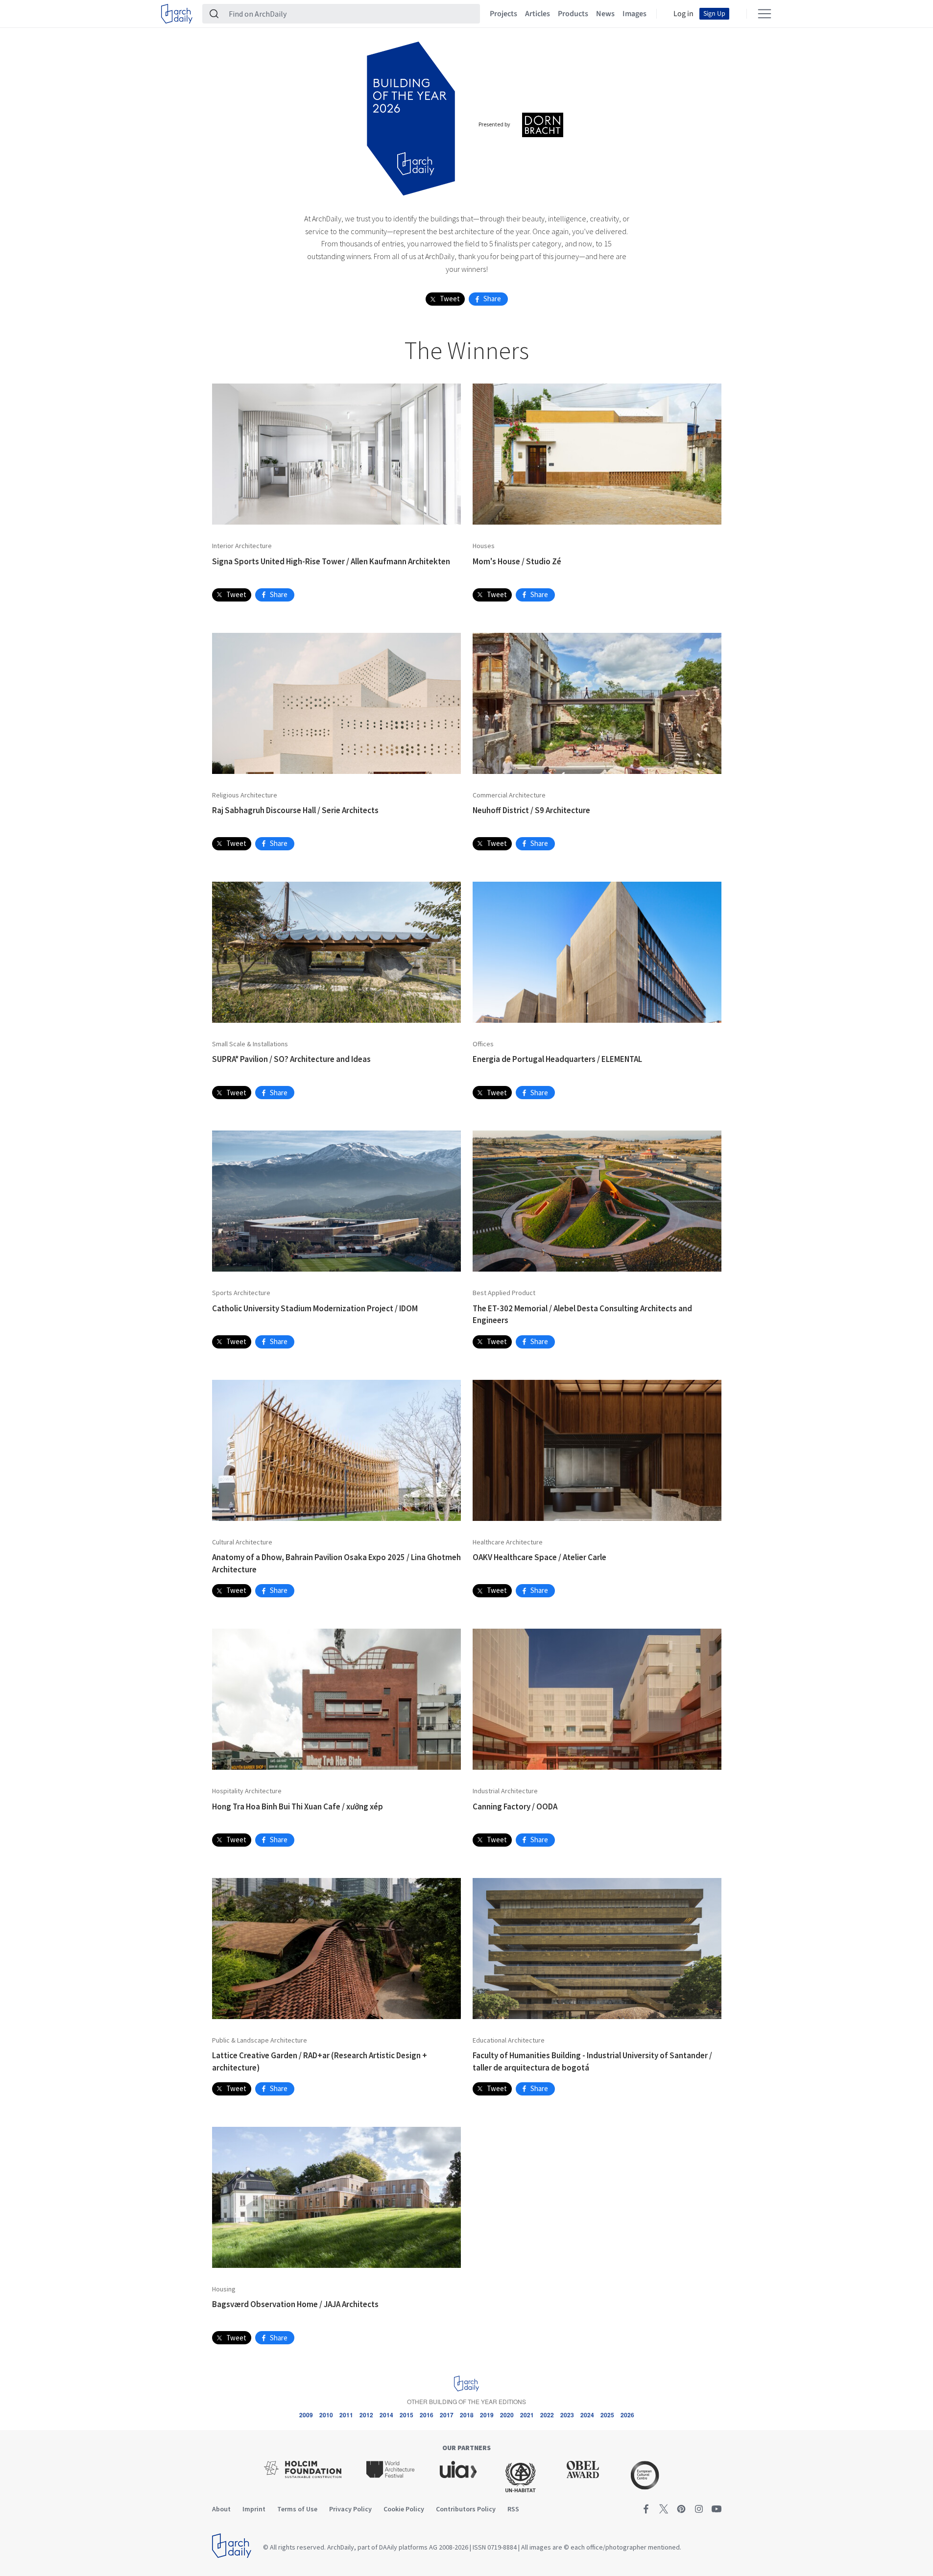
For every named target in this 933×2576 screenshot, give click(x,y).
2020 (507, 2415)
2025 (607, 2415)
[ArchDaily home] (177, 14)
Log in (683, 14)
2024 (587, 2415)
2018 (467, 2415)
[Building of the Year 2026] (411, 117)
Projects (503, 14)
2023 (567, 2415)
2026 (627, 2415)
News (605, 14)
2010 (326, 2415)
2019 (487, 2415)
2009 (306, 2415)
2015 (407, 2415)
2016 (427, 2415)
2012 (366, 2415)
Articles (538, 14)
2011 (346, 2415)
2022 (547, 2415)
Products (573, 14)
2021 (527, 2415)
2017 (447, 2415)
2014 (386, 2415)
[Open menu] (765, 14)
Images (634, 14)
